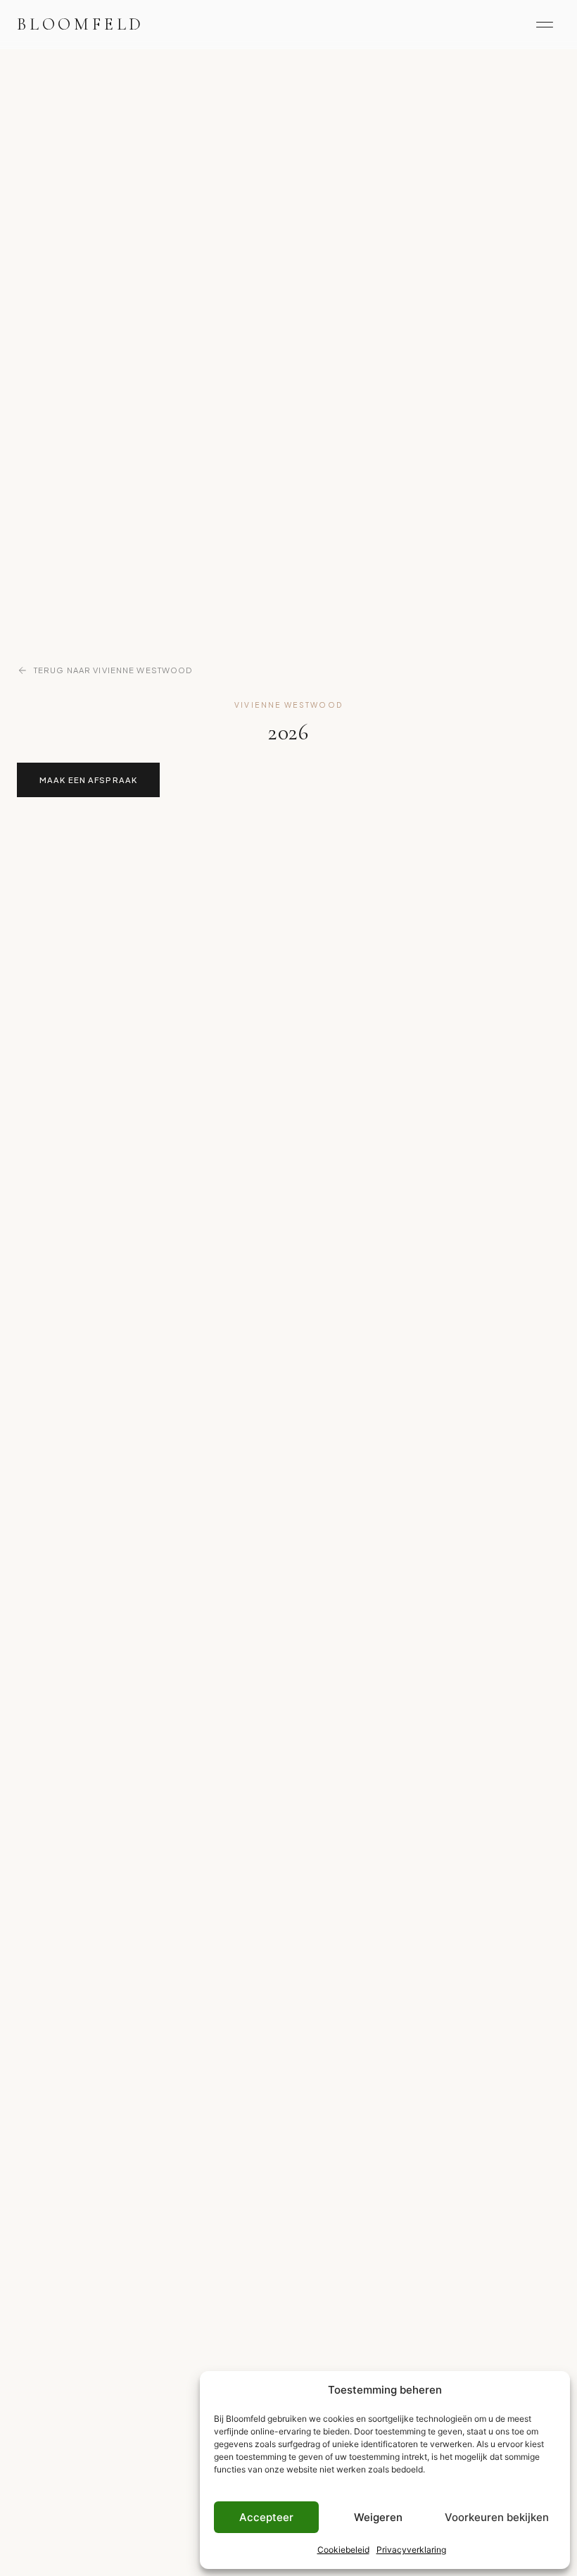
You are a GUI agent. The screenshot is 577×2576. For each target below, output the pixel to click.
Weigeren (378, 2517)
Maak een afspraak (88, 780)
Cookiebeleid (343, 2550)
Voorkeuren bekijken (497, 2517)
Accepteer (266, 2517)
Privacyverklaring (411, 2550)
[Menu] (545, 25)
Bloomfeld (81, 24)
